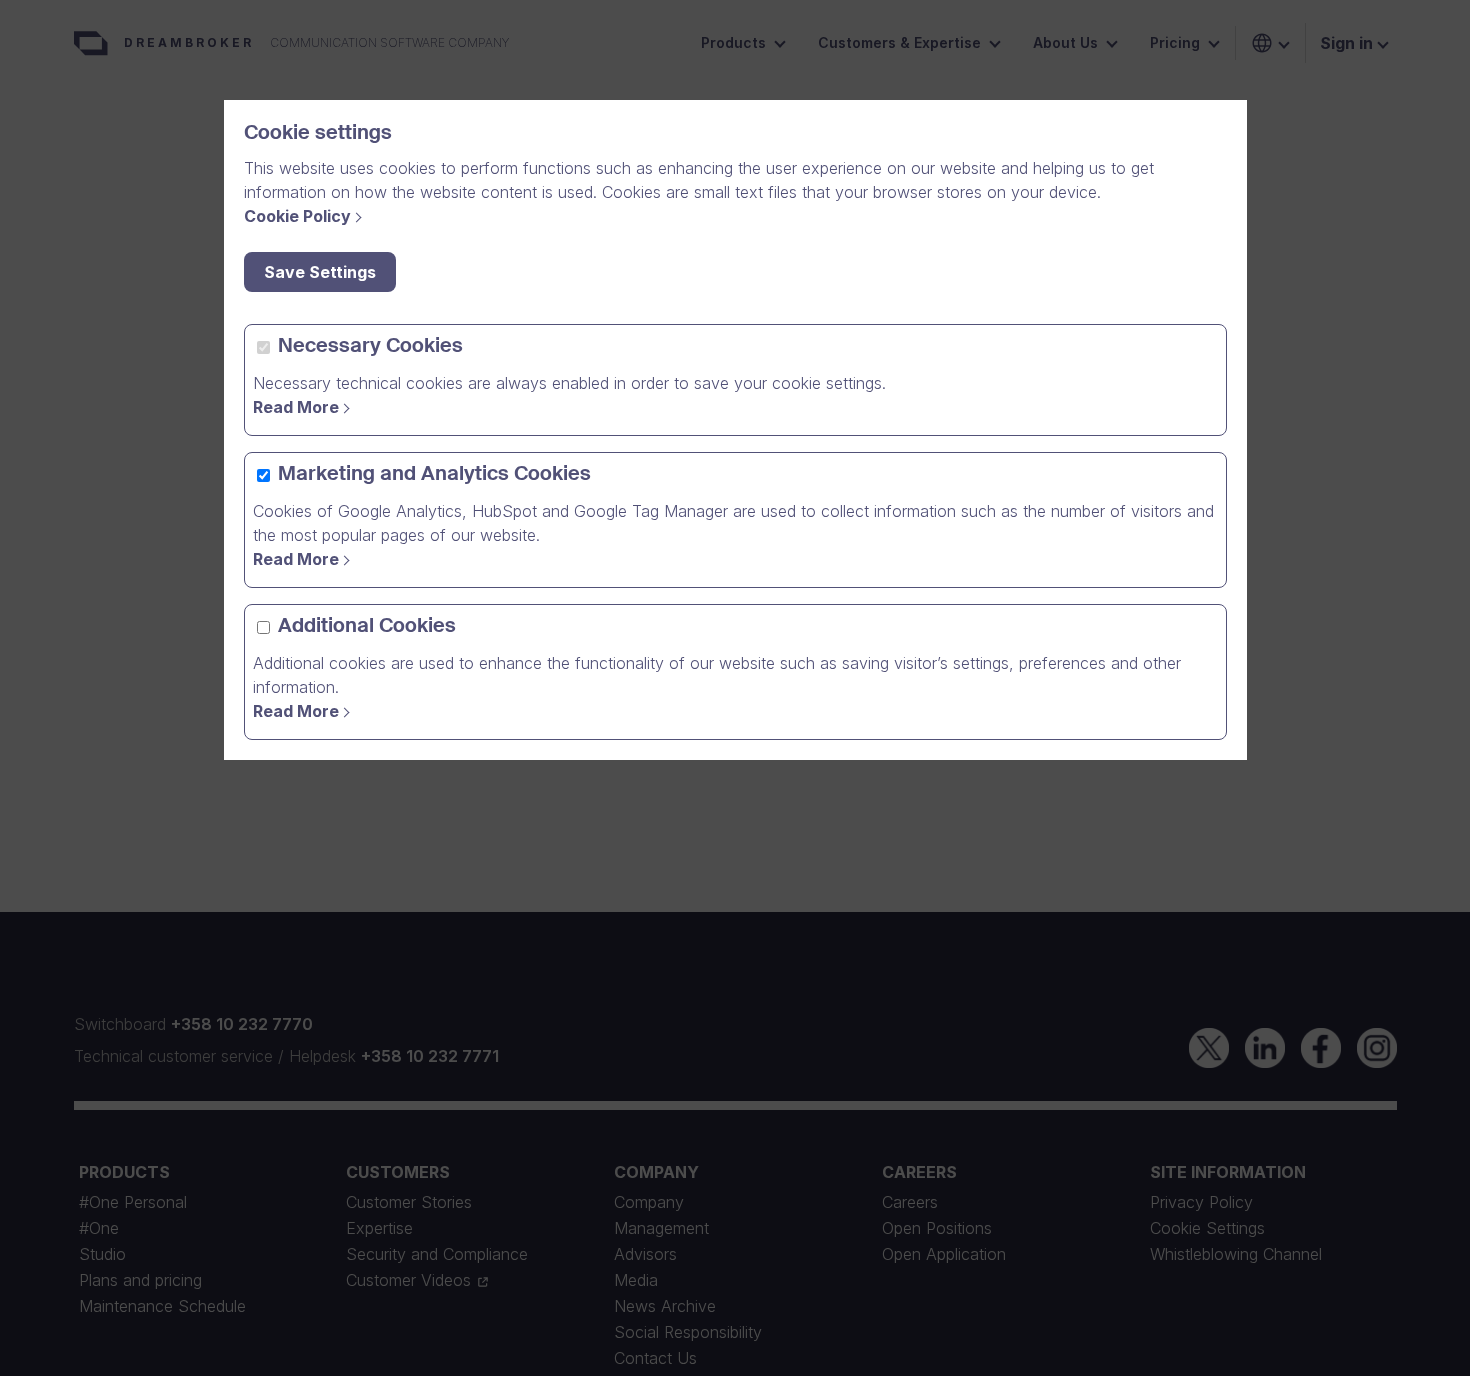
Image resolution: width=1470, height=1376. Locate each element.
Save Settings (320, 272)
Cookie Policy (297, 216)
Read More (296, 407)
